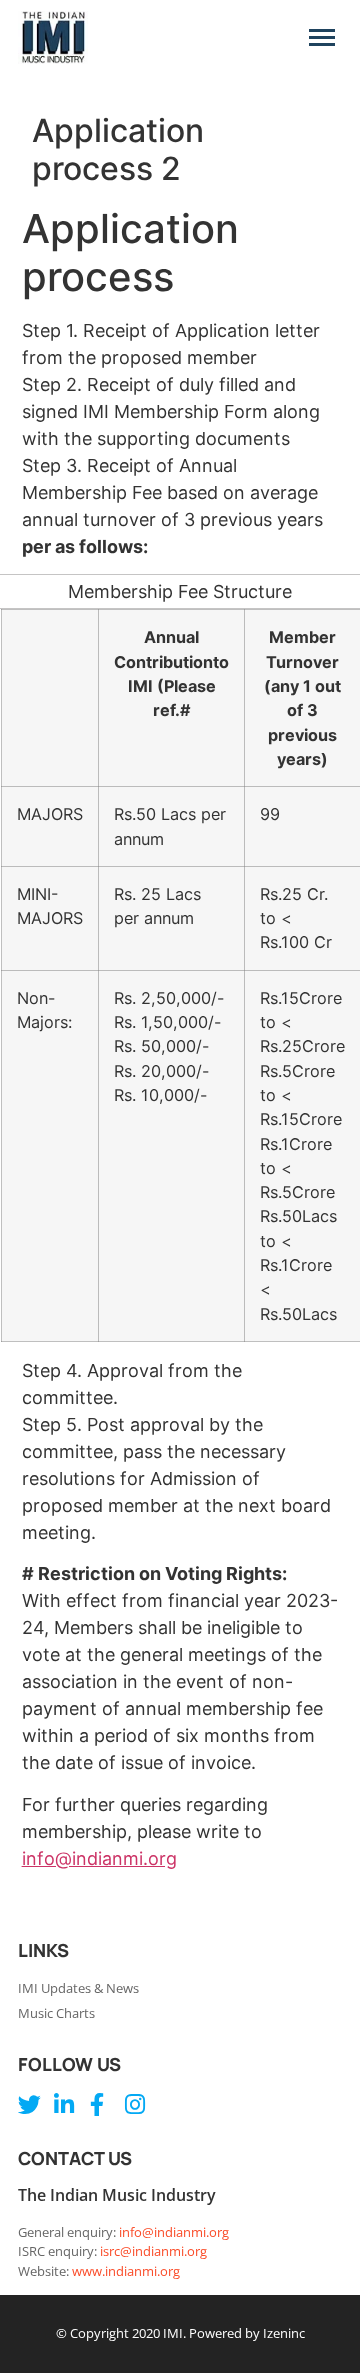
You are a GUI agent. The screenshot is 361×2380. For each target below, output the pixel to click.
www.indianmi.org (126, 2271)
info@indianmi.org (99, 1858)
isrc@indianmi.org (153, 2251)
